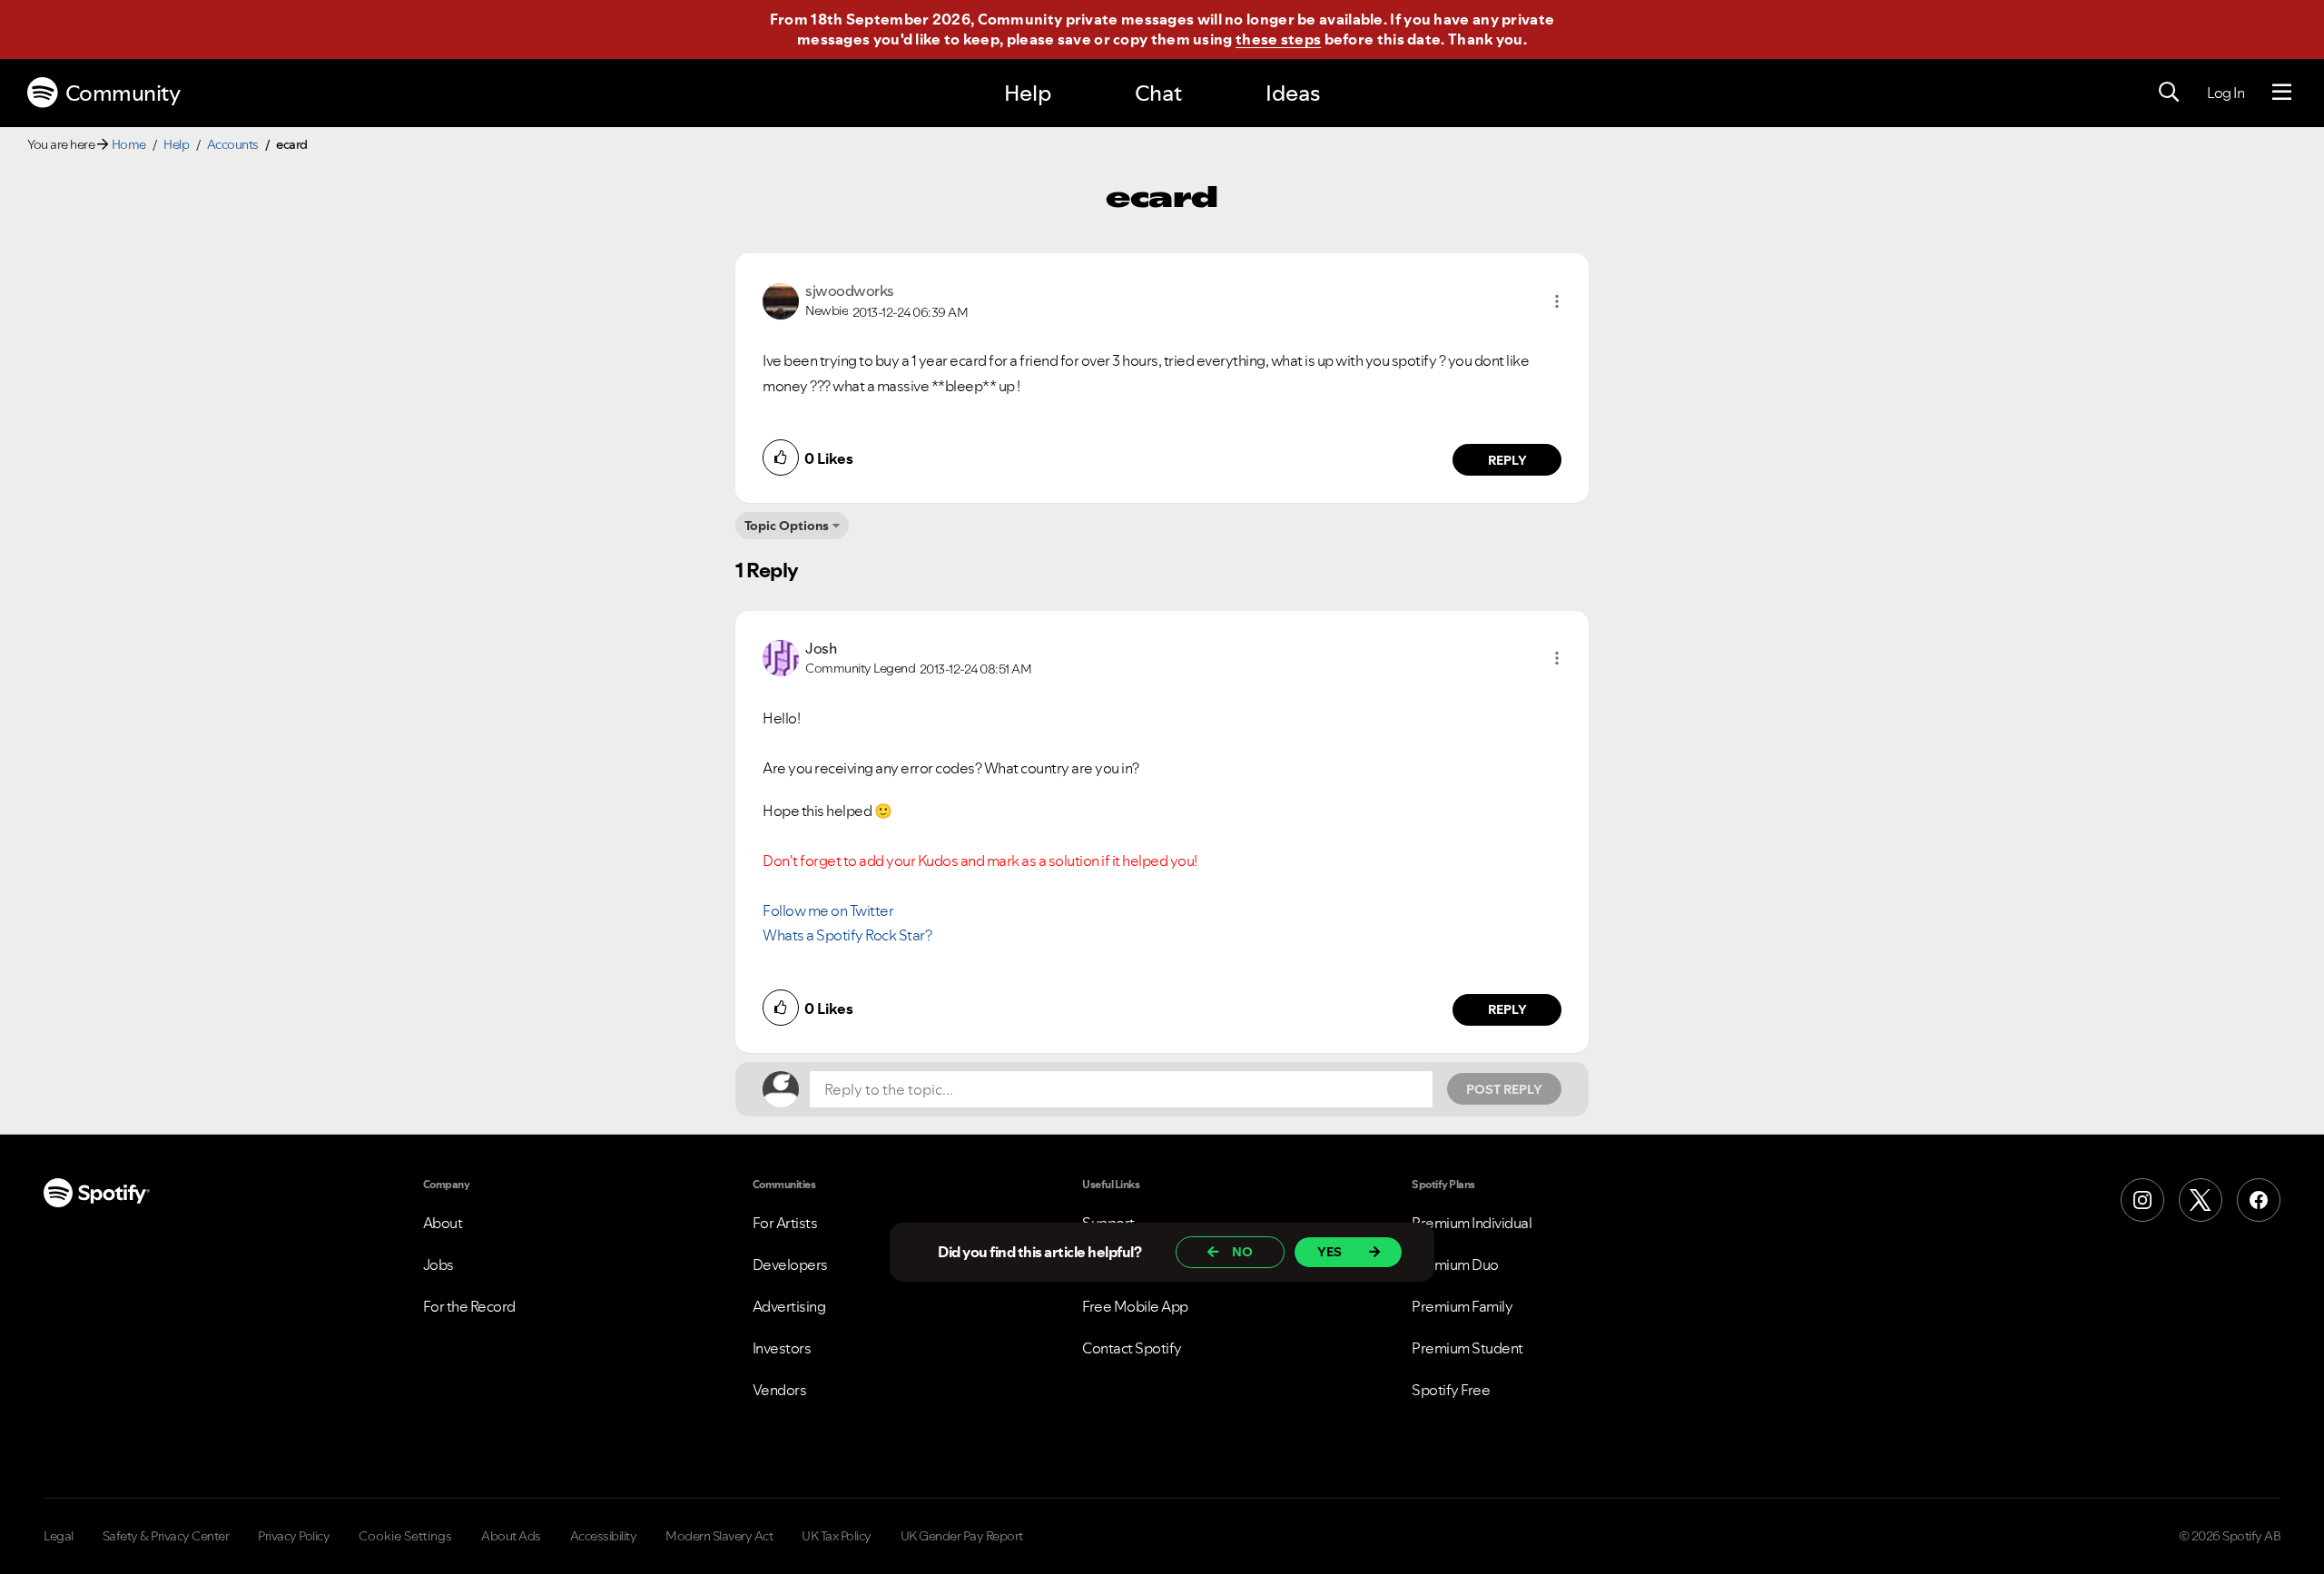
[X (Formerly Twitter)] (2201, 1200)
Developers (790, 1264)
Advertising (789, 1306)
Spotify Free (1451, 1390)
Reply (1507, 460)
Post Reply (1504, 1089)
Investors (782, 1348)
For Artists (785, 1223)
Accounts (233, 144)
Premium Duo (1455, 1264)
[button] (1557, 301)
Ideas (1293, 93)
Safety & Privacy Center (166, 1536)
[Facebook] (2259, 1200)
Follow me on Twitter (828, 910)
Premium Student (1467, 1348)
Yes (1329, 1252)
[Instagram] (2142, 1200)
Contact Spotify (1132, 1348)
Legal (59, 1536)
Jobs (438, 1264)
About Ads (511, 1536)
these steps (1278, 39)
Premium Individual (1472, 1223)
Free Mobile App (1135, 1306)
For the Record (469, 1306)
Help (1028, 93)
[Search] (2169, 93)
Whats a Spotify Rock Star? (847, 935)
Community (123, 93)
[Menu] (2282, 93)
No (1242, 1252)
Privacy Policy (294, 1536)
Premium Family (1462, 1306)
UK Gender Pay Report (962, 1536)
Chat (1158, 93)
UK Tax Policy (837, 1536)
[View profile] (781, 300)
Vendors (780, 1390)
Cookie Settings (405, 1536)
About (443, 1223)
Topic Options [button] (787, 526)
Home (129, 144)
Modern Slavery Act (719, 1536)
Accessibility (604, 1536)
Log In (2226, 93)
